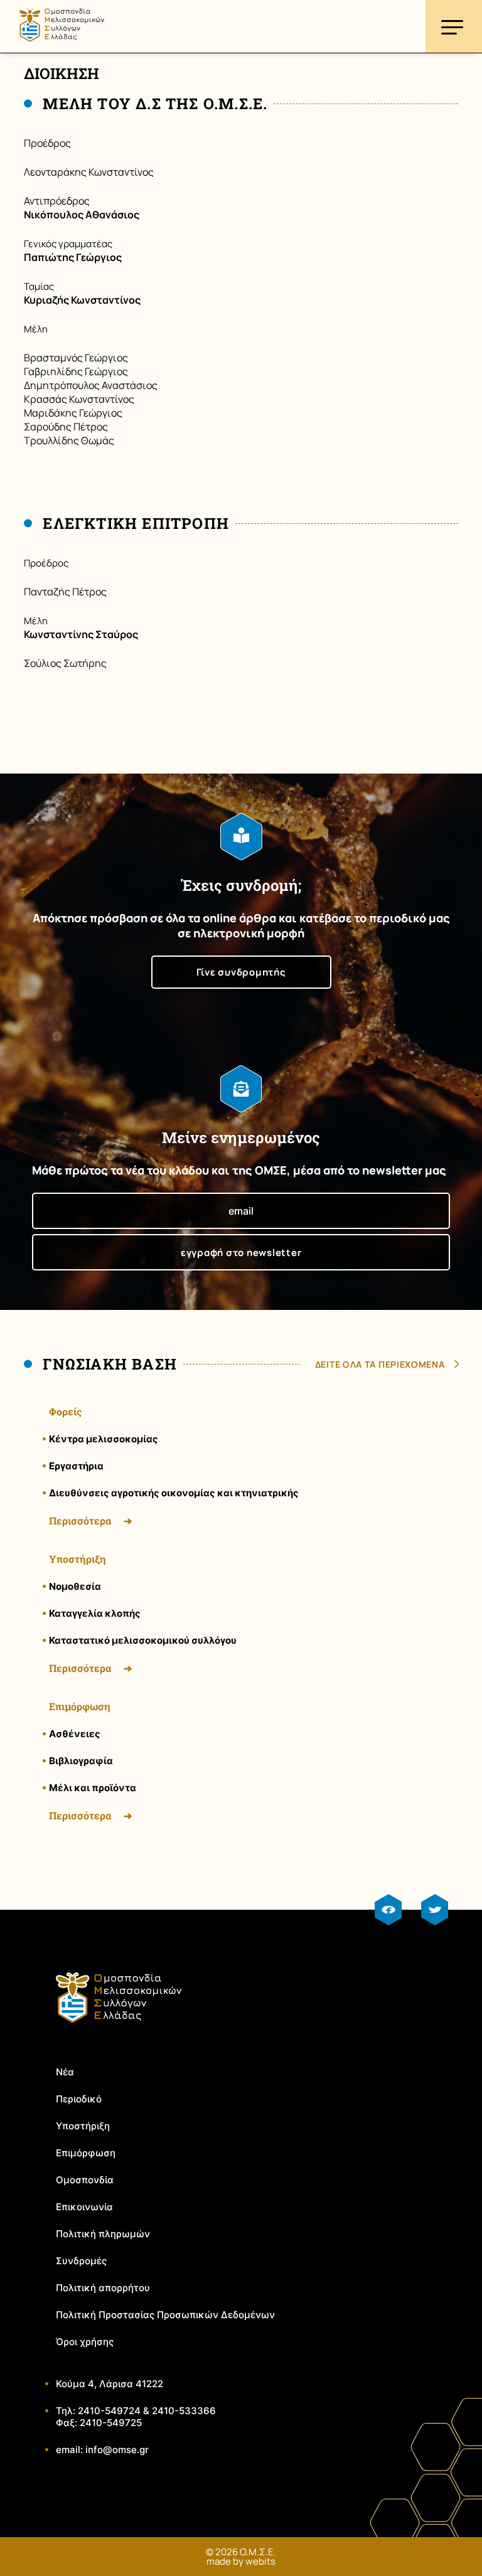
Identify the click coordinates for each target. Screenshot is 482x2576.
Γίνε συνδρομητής (241, 972)
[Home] (62, 46)
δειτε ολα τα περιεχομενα (380, 1364)
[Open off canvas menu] (454, 26)
